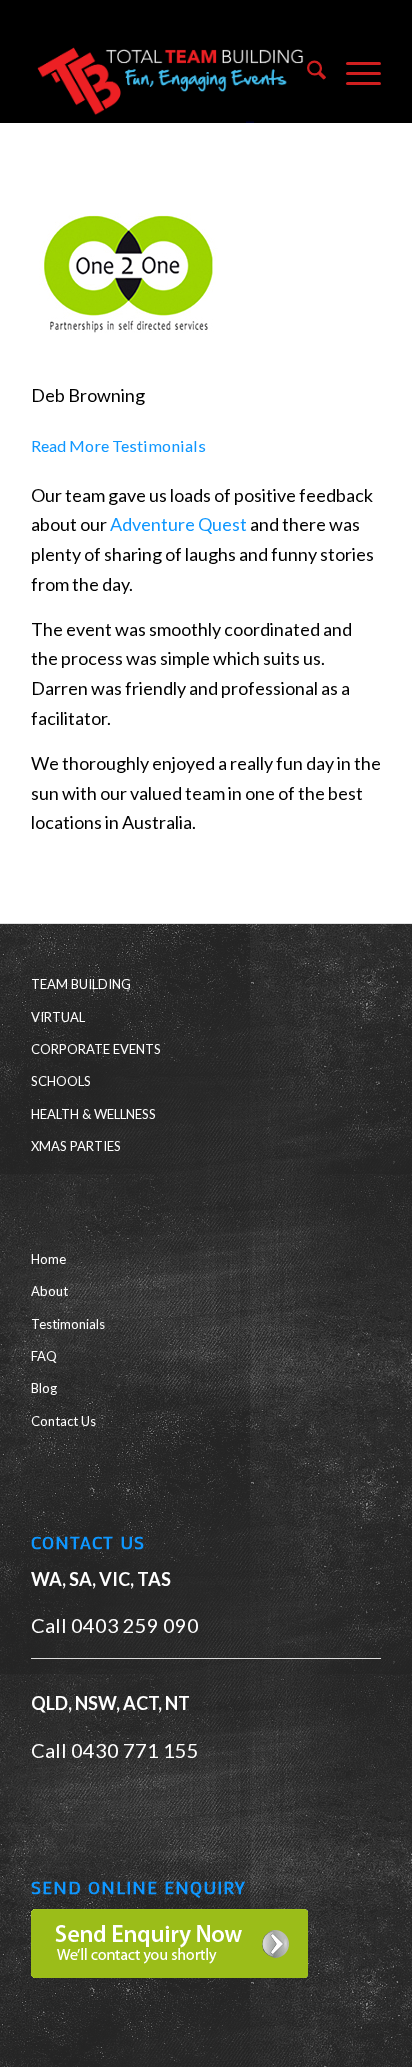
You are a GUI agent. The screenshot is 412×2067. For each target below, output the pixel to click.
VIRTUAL (58, 1017)
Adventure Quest (178, 524)
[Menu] (353, 73)
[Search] (306, 73)
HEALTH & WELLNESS (93, 1114)
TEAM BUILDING (81, 984)
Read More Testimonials (118, 445)
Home (48, 1259)
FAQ (44, 1356)
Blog (44, 1388)
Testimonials (68, 1324)
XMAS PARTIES (76, 1146)
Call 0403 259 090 (115, 1625)
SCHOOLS (61, 1081)
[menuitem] (306, 73)
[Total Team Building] (171, 73)
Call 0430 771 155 (115, 1750)
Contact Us (63, 1421)
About (49, 1291)
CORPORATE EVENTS (96, 1049)
